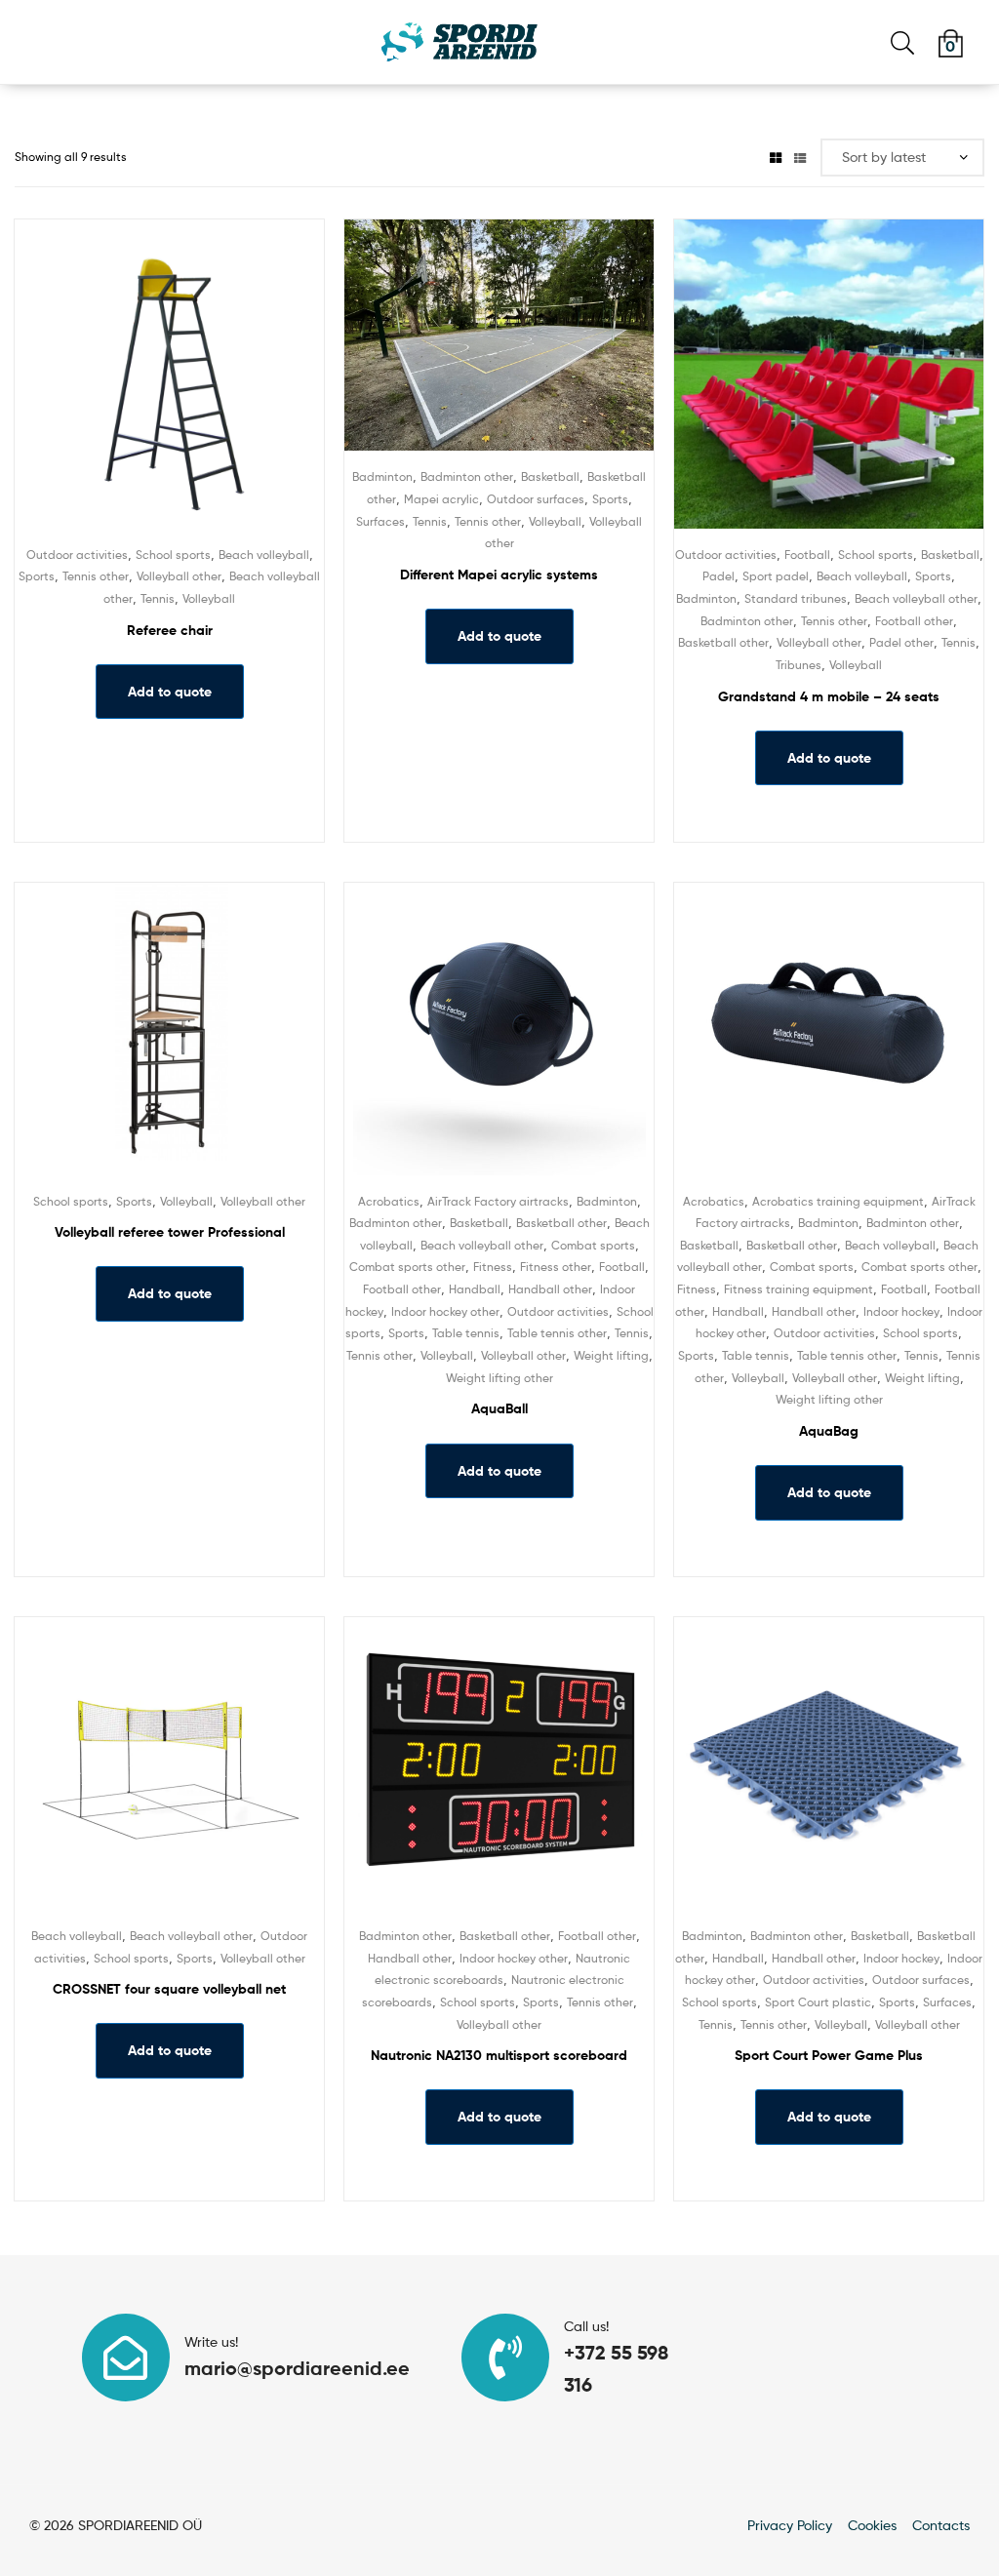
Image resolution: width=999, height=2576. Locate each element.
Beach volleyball (264, 555)
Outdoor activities (77, 555)
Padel (719, 576)
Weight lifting (611, 1355)
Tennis (158, 598)
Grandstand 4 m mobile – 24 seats (829, 696)
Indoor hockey (901, 1311)
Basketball (550, 476)
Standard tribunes (796, 598)
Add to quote (170, 692)
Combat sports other (407, 1267)
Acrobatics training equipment (838, 1201)
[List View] (800, 157)
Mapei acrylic (441, 499)
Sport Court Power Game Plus (829, 2055)
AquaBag (829, 1431)
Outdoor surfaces (536, 499)
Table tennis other (557, 1333)
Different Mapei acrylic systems (499, 575)
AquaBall (499, 1408)
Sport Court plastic (818, 2002)
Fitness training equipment (799, 1289)
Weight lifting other (499, 1378)
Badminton (382, 476)
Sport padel (776, 576)
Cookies (872, 2525)
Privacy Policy (790, 2525)
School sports (173, 555)
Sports (37, 576)
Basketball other (723, 642)
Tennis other (96, 576)
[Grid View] (776, 157)
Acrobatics (389, 1201)
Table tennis (466, 1333)
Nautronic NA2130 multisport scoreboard (499, 2055)
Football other (914, 621)
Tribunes (799, 665)
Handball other (550, 1289)
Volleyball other (179, 576)
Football (807, 555)
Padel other (901, 642)
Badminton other (467, 476)
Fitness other (556, 1267)
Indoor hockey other (445, 1311)
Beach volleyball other (916, 598)
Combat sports (593, 1245)
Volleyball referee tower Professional (170, 1232)
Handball (475, 1289)
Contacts (941, 2525)
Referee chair (170, 630)
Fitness (493, 1267)
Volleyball (209, 598)
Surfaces (380, 521)
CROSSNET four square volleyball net (169, 1989)
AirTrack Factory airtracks (498, 1201)
